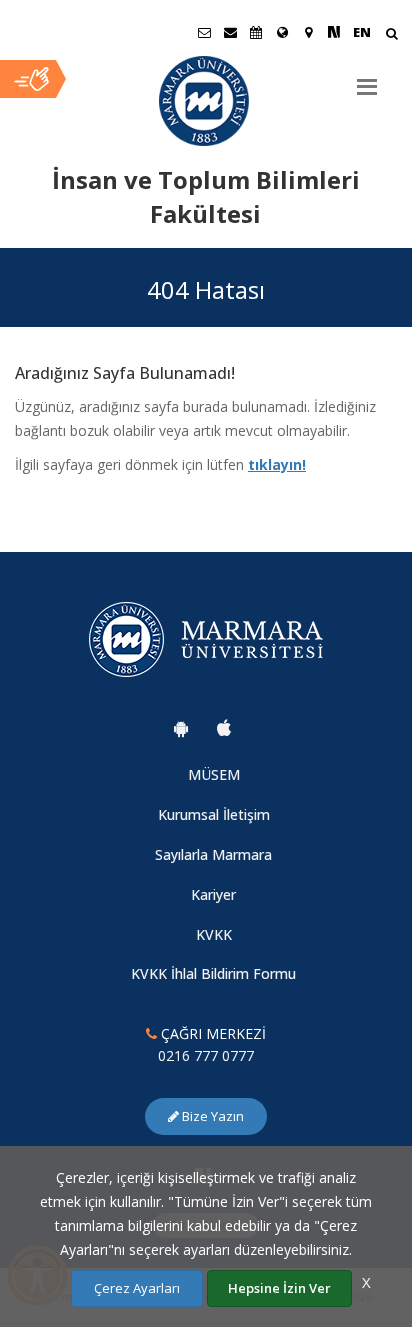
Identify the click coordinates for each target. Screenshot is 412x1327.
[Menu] (367, 79)
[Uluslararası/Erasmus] (282, 32)
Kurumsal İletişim (214, 814)
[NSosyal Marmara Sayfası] (334, 32)
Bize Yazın (211, 1116)
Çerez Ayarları (137, 1288)
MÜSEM (214, 774)
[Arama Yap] (391, 35)
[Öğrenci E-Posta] (204, 32)
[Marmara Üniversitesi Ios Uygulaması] (224, 728)
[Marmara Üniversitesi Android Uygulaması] (181, 728)
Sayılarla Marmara (213, 854)
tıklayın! (277, 464)
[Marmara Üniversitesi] (206, 101)
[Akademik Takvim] (256, 32)
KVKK (214, 934)
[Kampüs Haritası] (308, 32)
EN (362, 32)
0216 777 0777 (206, 1055)
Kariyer (213, 894)
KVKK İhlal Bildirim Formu (213, 973)
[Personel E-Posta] (230, 32)
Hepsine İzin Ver (279, 1288)
